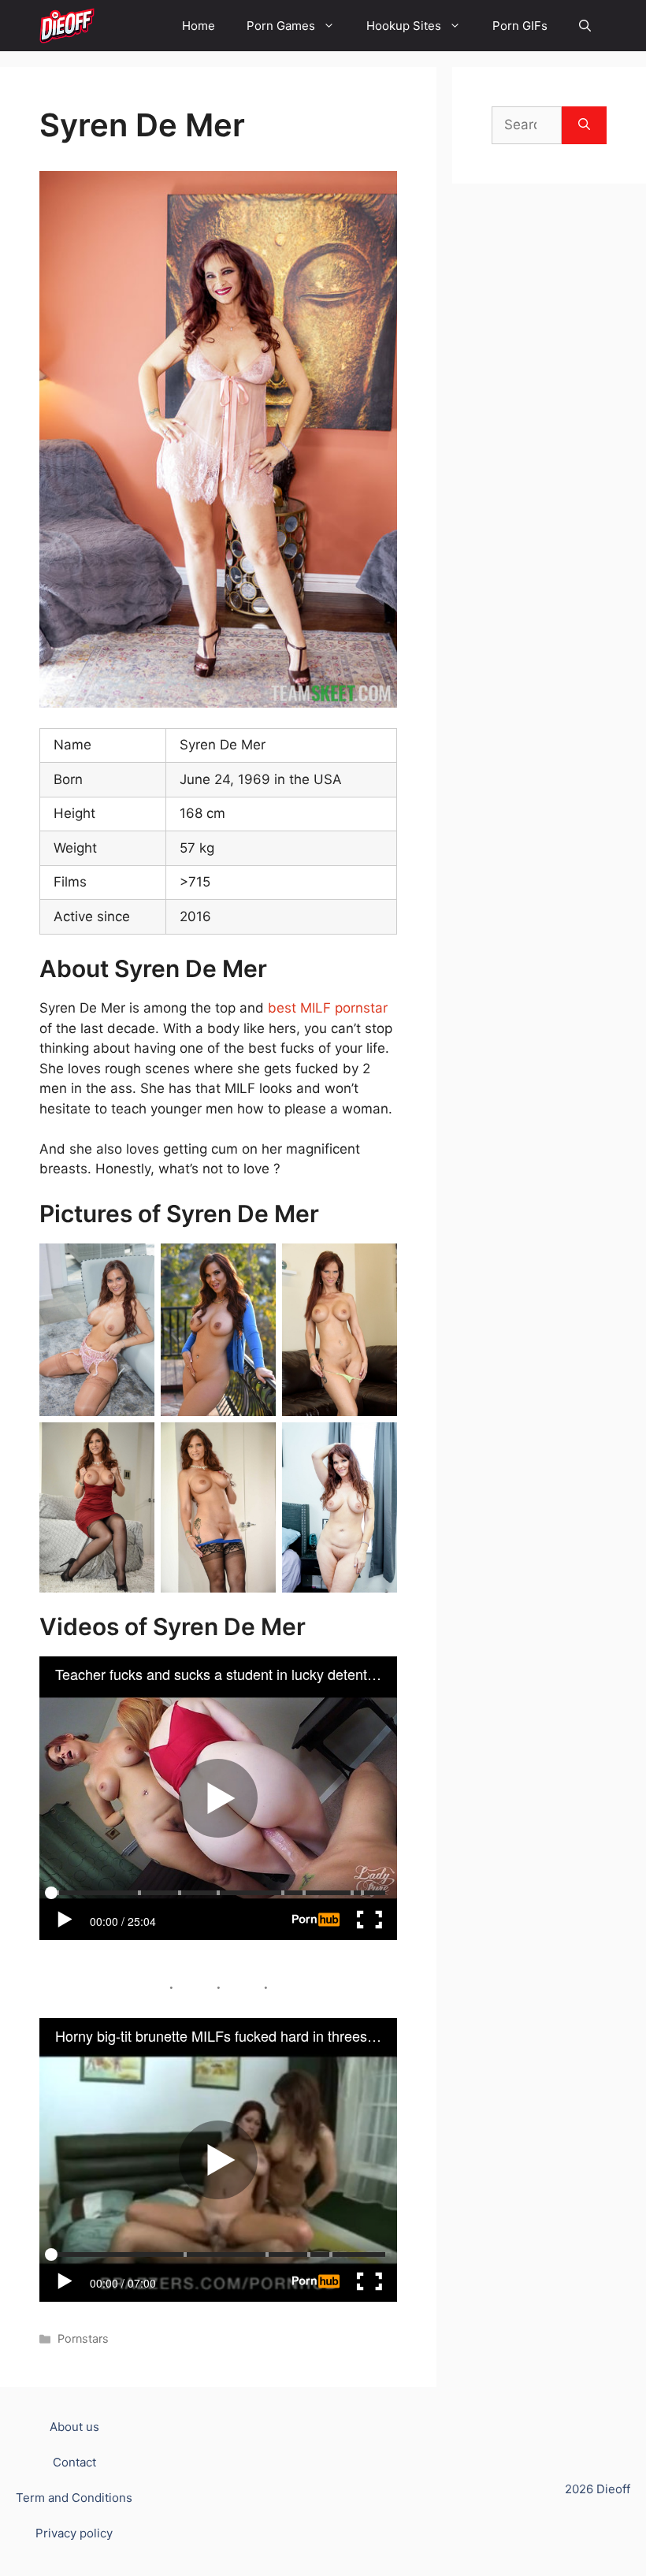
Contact (74, 2462)
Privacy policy (74, 2533)
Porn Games (281, 26)
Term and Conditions (74, 2498)
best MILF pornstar (328, 1008)
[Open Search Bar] (585, 26)
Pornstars (83, 2338)
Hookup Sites (404, 26)
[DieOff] (67, 26)
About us (74, 2427)
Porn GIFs (520, 26)
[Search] (584, 125)
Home (199, 26)
